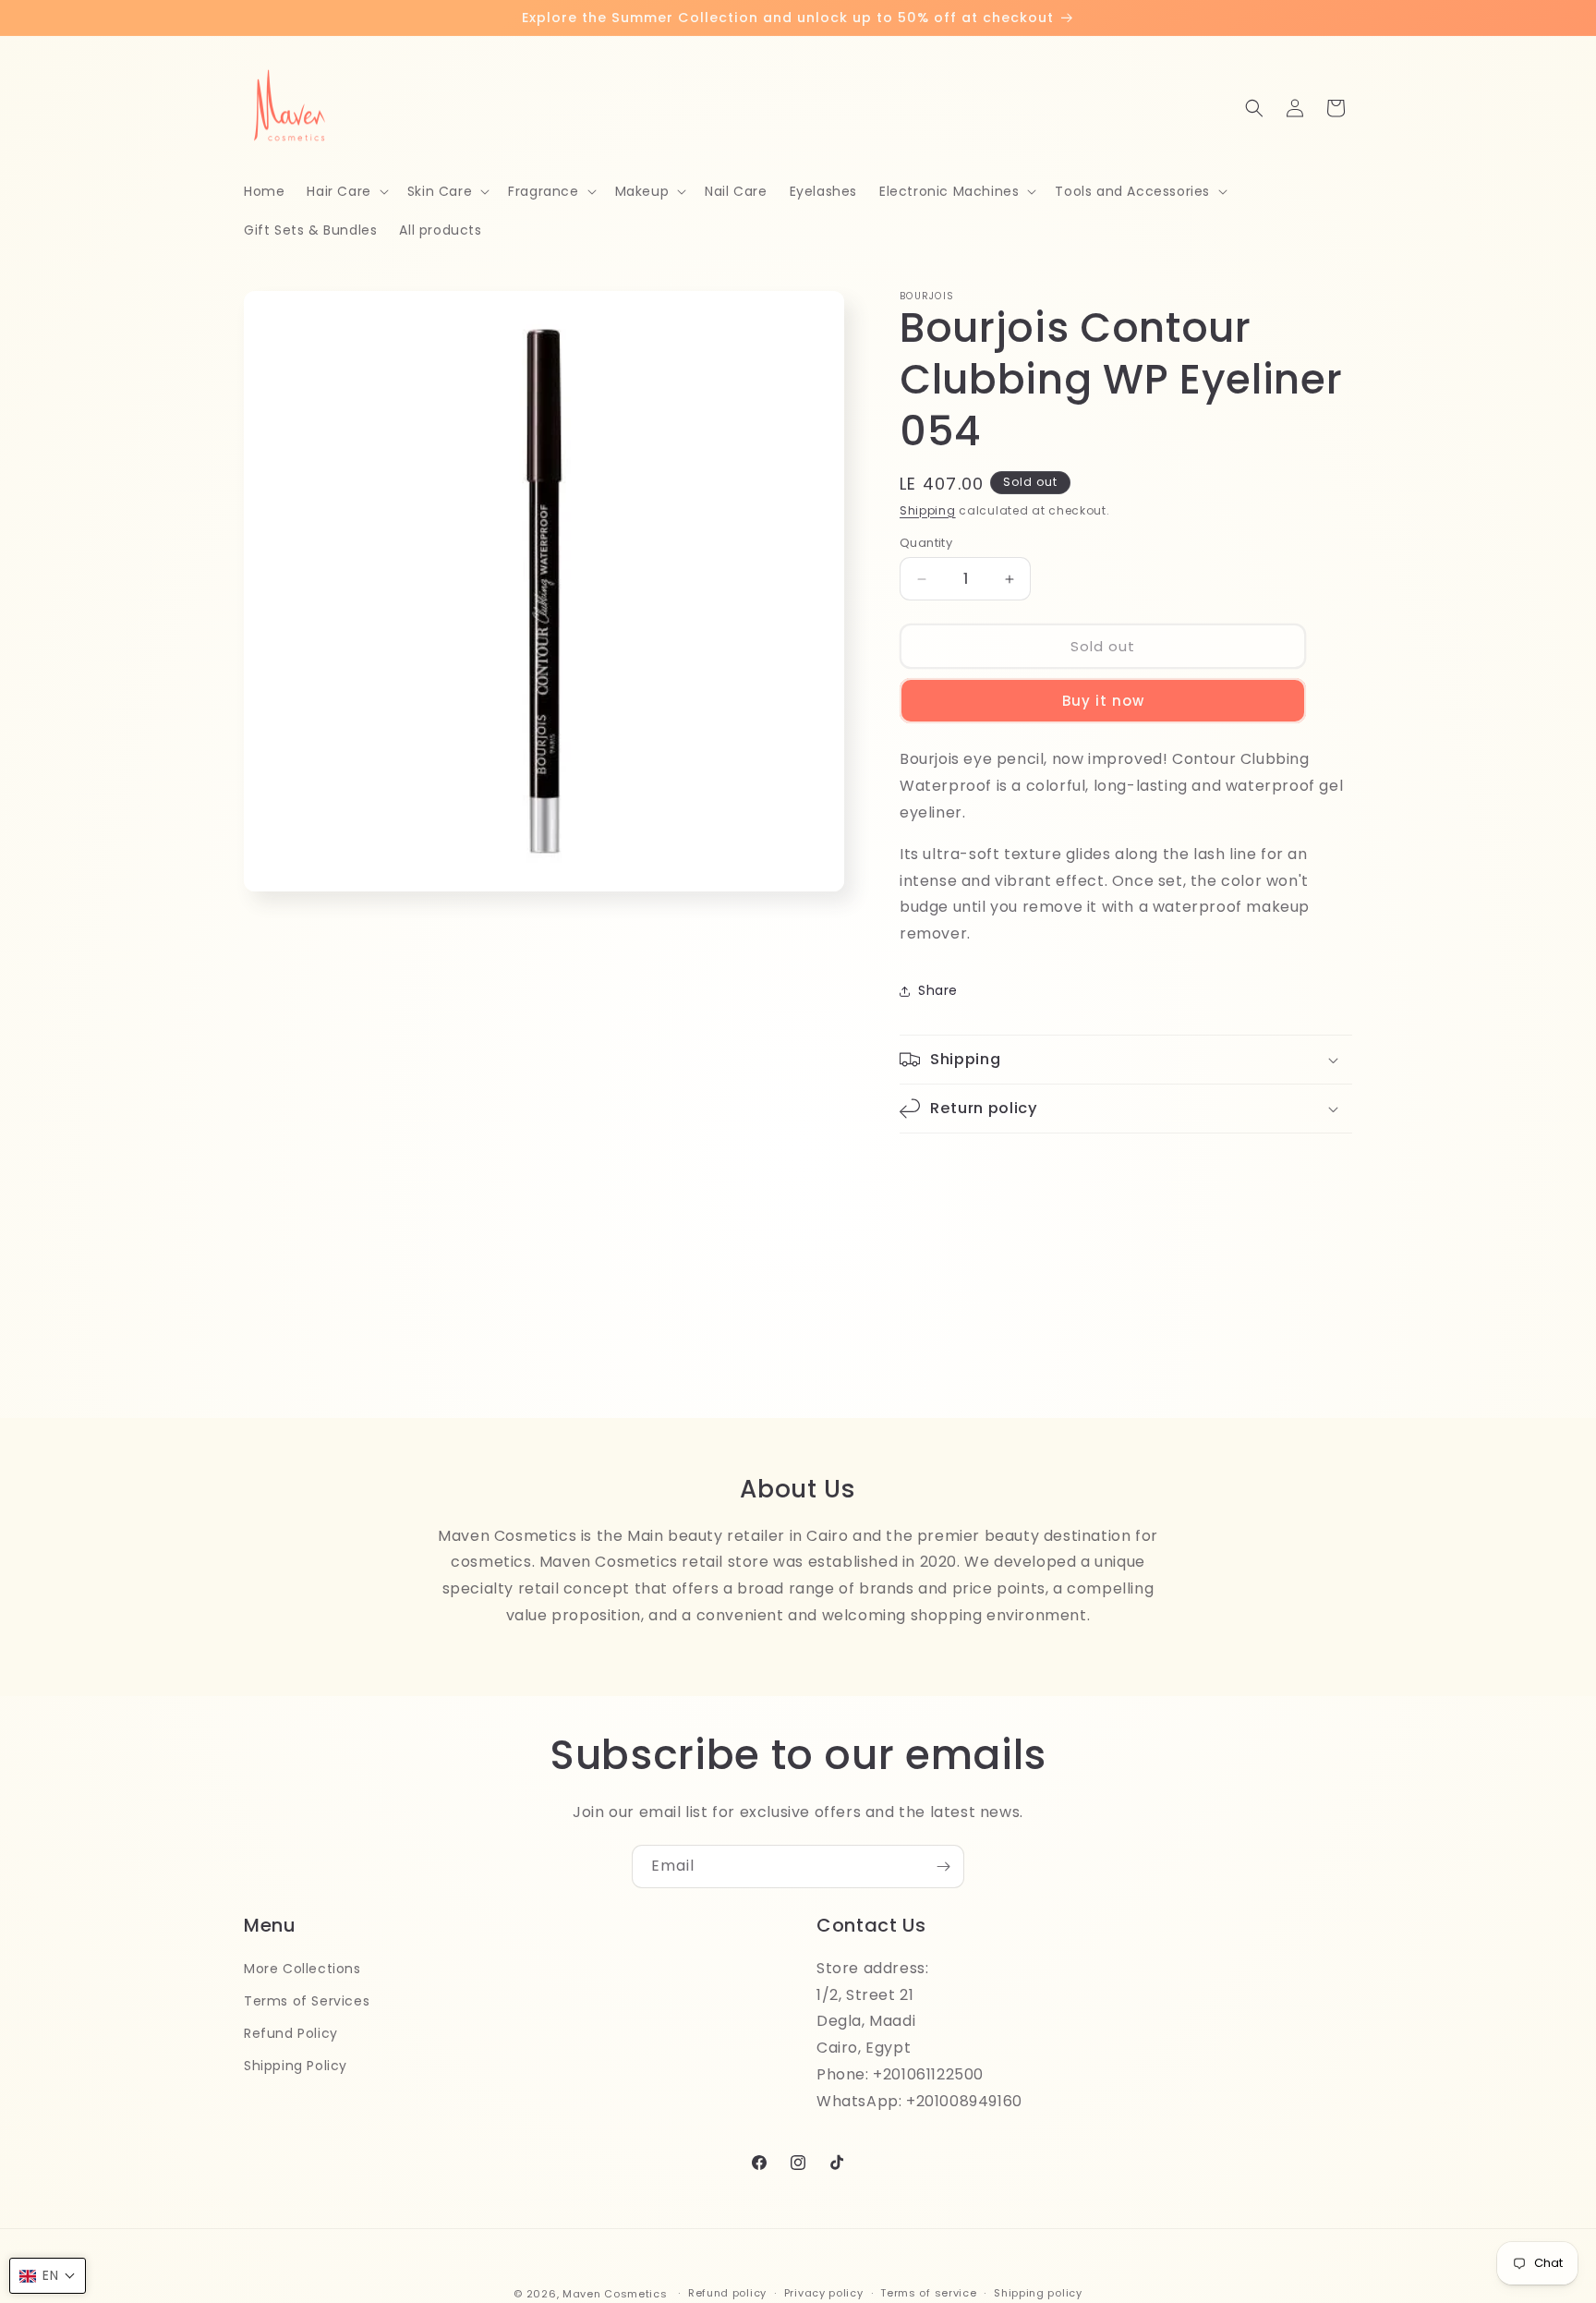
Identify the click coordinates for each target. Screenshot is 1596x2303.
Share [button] (938, 990)
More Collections (302, 1969)
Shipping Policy (296, 2066)
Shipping (928, 510)
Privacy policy (824, 2293)
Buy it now (1103, 701)
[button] (345, 191)
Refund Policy (291, 2033)
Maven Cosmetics (615, 2294)
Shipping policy (1038, 2293)
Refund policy (727, 2293)
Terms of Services (307, 2001)
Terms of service (928, 2293)
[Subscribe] (943, 1867)
